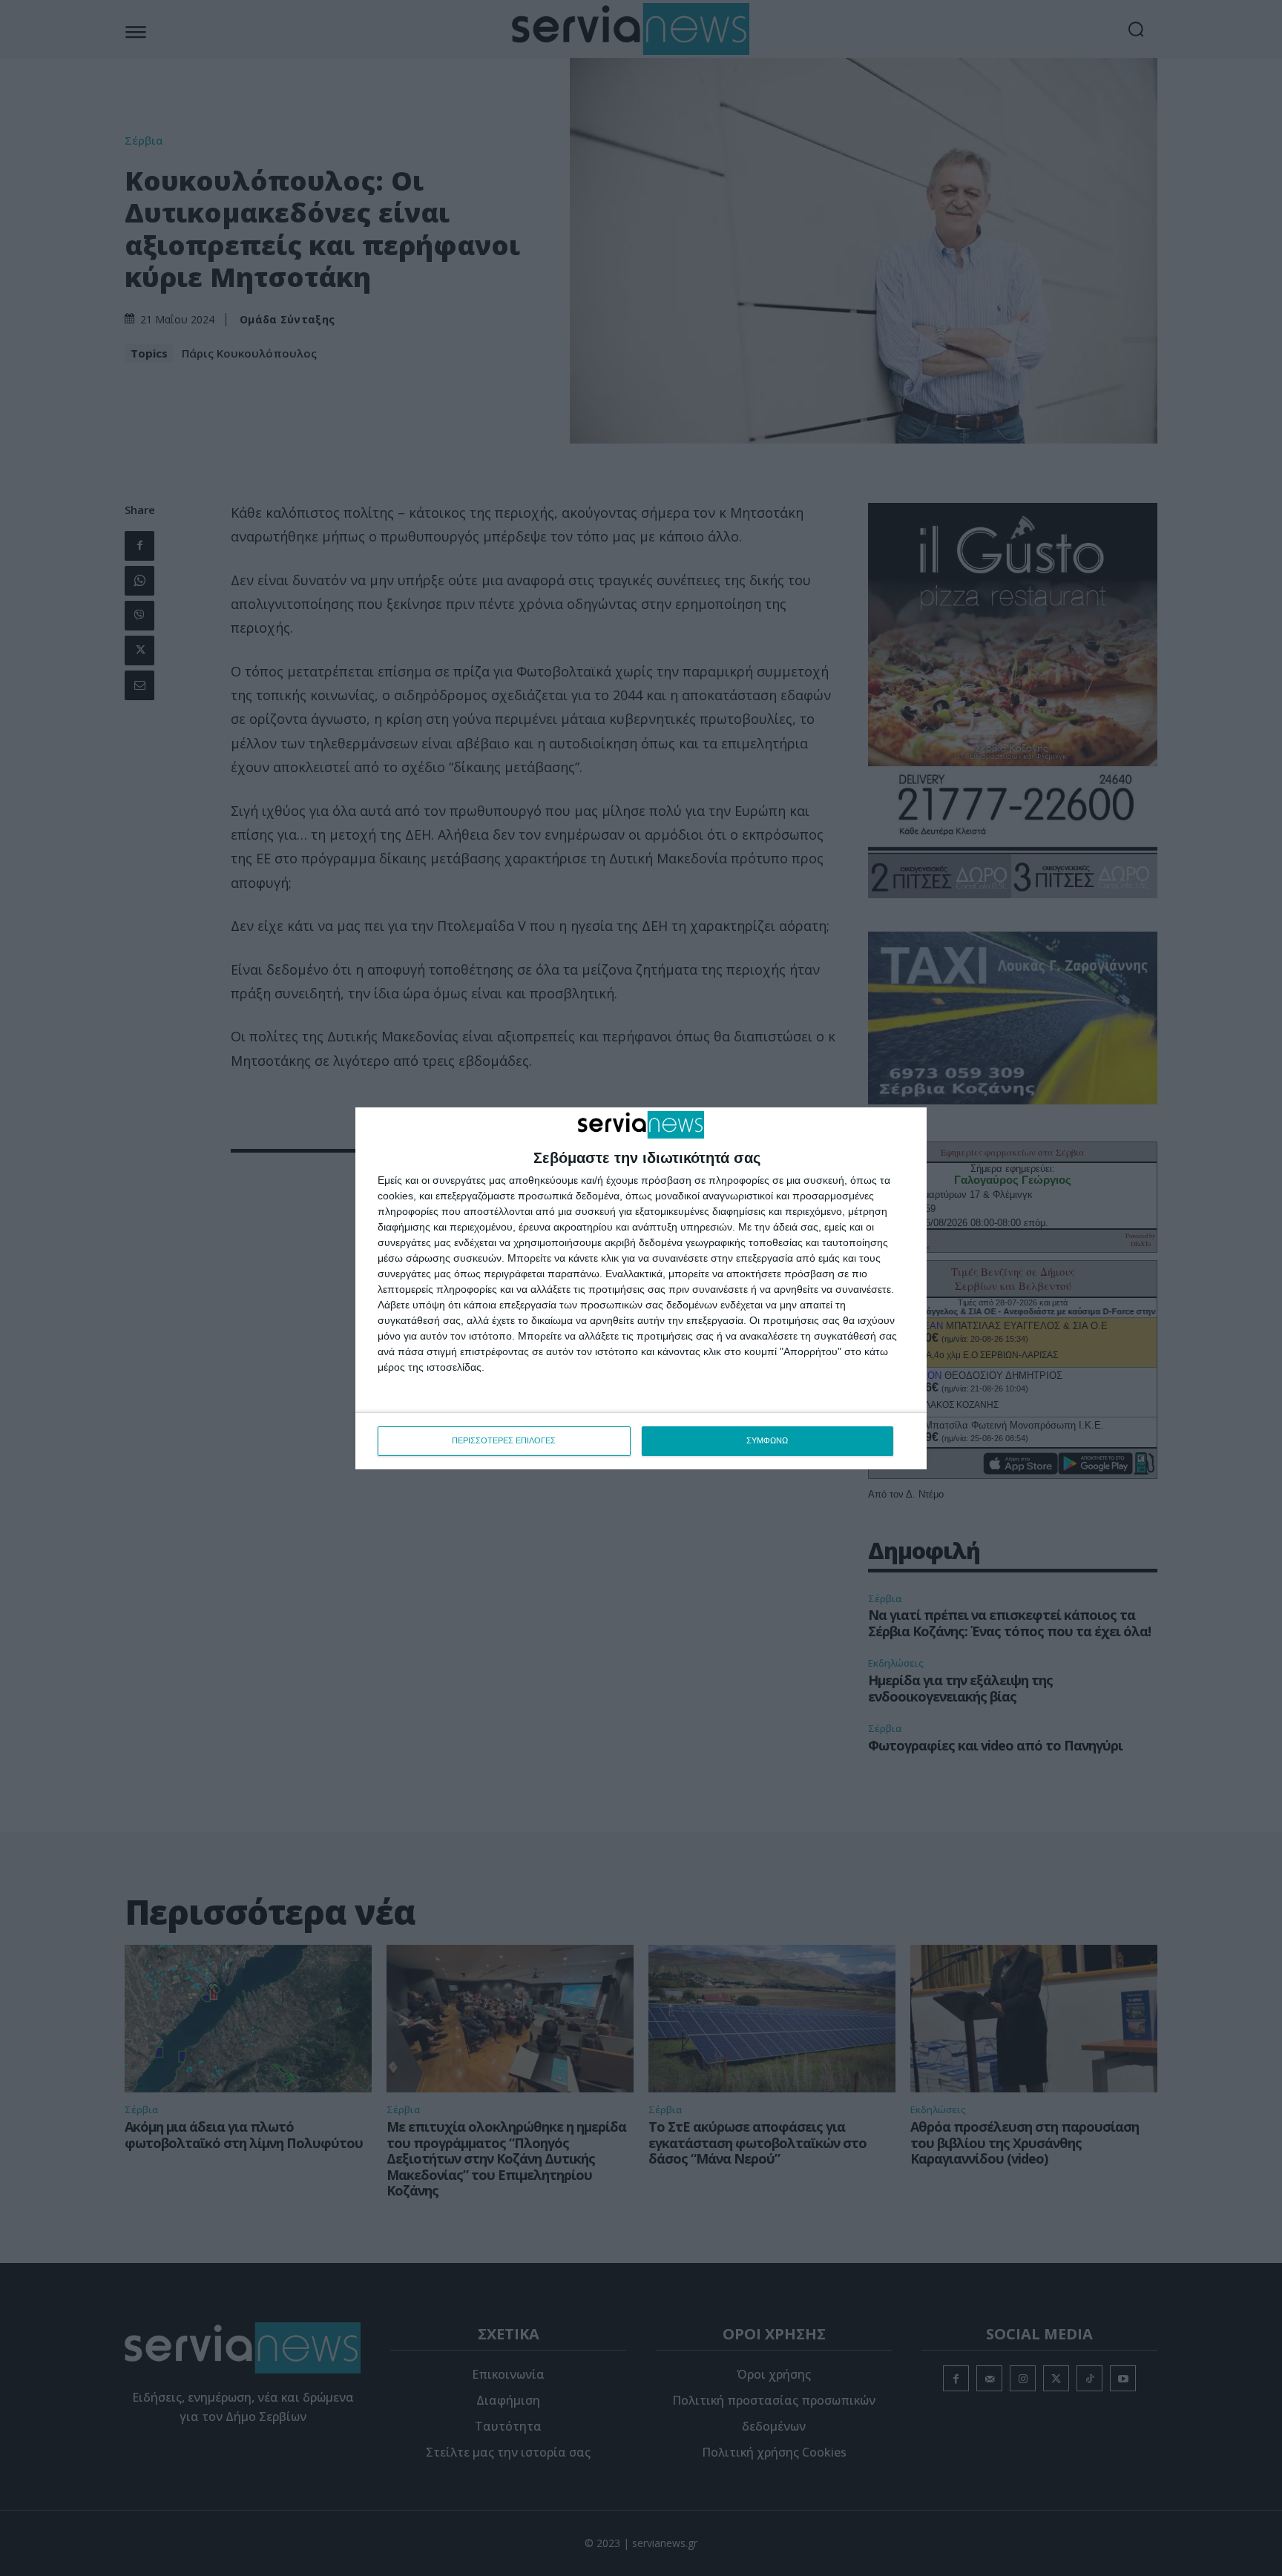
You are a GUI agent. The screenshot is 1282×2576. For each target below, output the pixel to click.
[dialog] (641, 1288)
